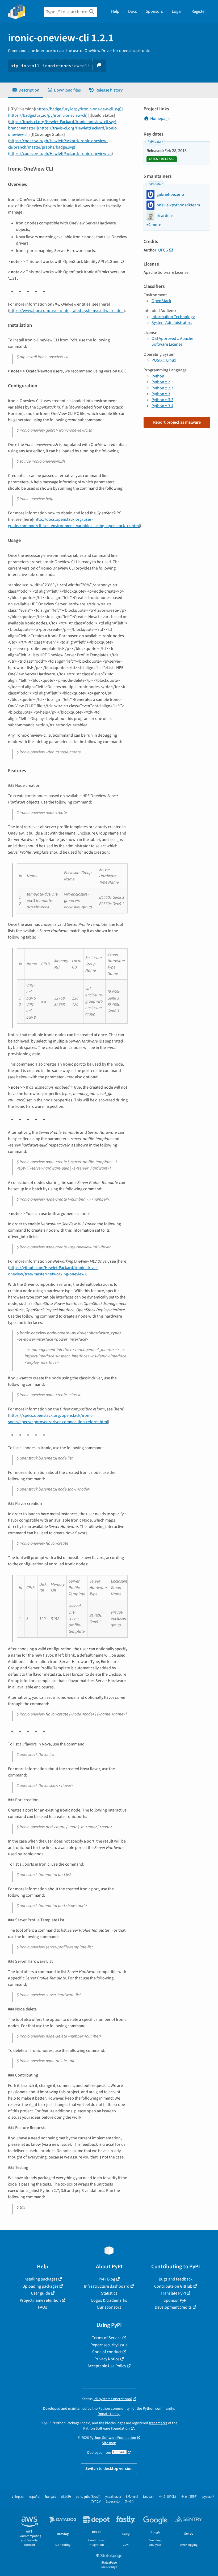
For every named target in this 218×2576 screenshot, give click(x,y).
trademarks (158, 2423)
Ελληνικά (132, 2497)
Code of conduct (107, 2352)
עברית (96, 2502)
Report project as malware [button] (177, 422)
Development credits (173, 2307)
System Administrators (172, 323)
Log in (177, 11)
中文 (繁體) (189, 2497)
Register (199, 11)
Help (115, 11)
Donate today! (109, 2414)
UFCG (163, 250)
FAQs (43, 2307)
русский (208, 2497)
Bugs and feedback (176, 2279)
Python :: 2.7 (162, 388)
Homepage (160, 119)
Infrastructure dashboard (107, 2286)
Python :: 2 (161, 382)
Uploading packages (40, 2286)
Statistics (109, 2293)
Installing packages (40, 2279)
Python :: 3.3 (162, 400)
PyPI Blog (107, 2279)
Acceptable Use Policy (107, 2366)
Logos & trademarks (109, 2300)
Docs (133, 11)
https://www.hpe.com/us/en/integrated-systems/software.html (66, 311)
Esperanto (113, 2502)
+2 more (154, 225)
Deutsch (149, 2497)
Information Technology (173, 317)
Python (158, 376)
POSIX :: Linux (164, 360)
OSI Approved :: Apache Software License (172, 341)
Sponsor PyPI (175, 2300)
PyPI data (154, 142)
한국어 (130, 2502)
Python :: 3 (161, 394)
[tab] (26, 90)
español (35, 2497)
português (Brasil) (88, 2497)
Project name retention (40, 2300)
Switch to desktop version (109, 2469)
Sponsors (154, 11)
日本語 (66, 2497)
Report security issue (109, 2345)
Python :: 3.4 (162, 406)
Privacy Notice (107, 2359)
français (50, 2497)
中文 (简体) (168, 2497)
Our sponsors (109, 2307)
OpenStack (161, 301)
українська (113, 2497)
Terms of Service (107, 2338)
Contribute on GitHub (173, 2286)
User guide (40, 2293)
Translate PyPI (173, 2293)
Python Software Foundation (106, 2428)
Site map (109, 2443)
